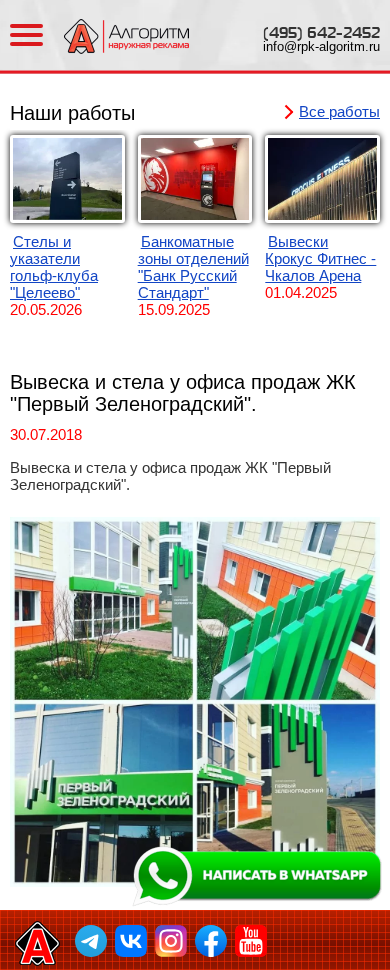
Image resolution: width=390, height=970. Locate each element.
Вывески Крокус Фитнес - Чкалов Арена (320, 258)
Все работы (339, 111)
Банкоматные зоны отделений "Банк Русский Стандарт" (193, 267)
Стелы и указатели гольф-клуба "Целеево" (54, 267)
